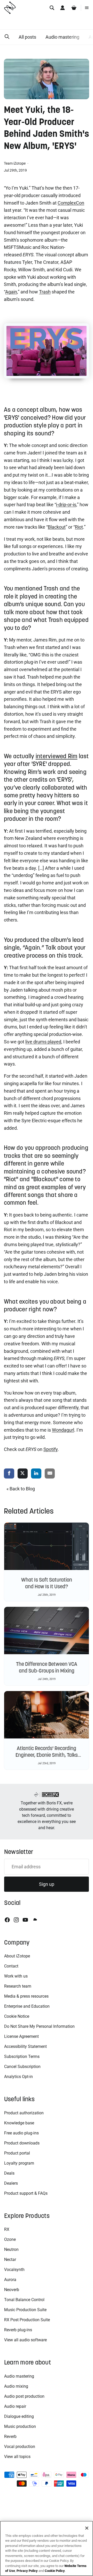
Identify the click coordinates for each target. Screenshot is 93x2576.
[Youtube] (25, 1920)
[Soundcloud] (35, 1920)
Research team (18, 1986)
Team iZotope (15, 163)
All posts (27, 37)
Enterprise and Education (27, 2006)
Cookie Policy (55, 2571)
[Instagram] (16, 1920)
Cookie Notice (17, 2016)
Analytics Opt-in (18, 2077)
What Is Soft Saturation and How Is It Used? (47, 1583)
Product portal (17, 2153)
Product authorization (24, 2113)
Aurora (10, 2280)
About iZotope (17, 1956)
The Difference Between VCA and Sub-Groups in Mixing (47, 1667)
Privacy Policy (27, 2571)
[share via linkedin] (36, 1474)
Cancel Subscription (22, 2067)
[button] (7, 37)
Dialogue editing (19, 2416)
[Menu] (87, 8)
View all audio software (25, 2340)
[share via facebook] (9, 1474)
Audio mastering (62, 37)
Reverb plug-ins (18, 2330)
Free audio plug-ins (21, 2133)
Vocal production (20, 2447)
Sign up (47, 1884)
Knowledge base (19, 2123)
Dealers (11, 2183)
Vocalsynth (14, 2270)
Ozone (10, 2239)
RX (7, 2229)
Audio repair (15, 2406)
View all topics (17, 2457)
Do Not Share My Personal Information (39, 2026)
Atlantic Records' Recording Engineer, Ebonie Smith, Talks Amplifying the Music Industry (47, 1755)
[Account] (63, 8)
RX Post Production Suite (27, 2320)
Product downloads (22, 2143)
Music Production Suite (25, 2310)
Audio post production (24, 2396)
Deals (9, 2173)
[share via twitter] (23, 1474)
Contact (11, 1966)
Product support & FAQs (26, 2193)
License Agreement (21, 2036)
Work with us (16, 1976)
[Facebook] (7, 1920)
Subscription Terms (22, 2056)
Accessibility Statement (25, 2046)
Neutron (11, 2249)
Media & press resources (26, 1996)
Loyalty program (19, 2163)
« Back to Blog (21, 1489)
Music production (20, 2426)
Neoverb (12, 2290)
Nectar (10, 2260)
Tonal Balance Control (24, 2300)
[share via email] (50, 1474)
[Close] (87, 2528)
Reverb (10, 2436)
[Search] (52, 8)
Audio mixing (16, 2386)
